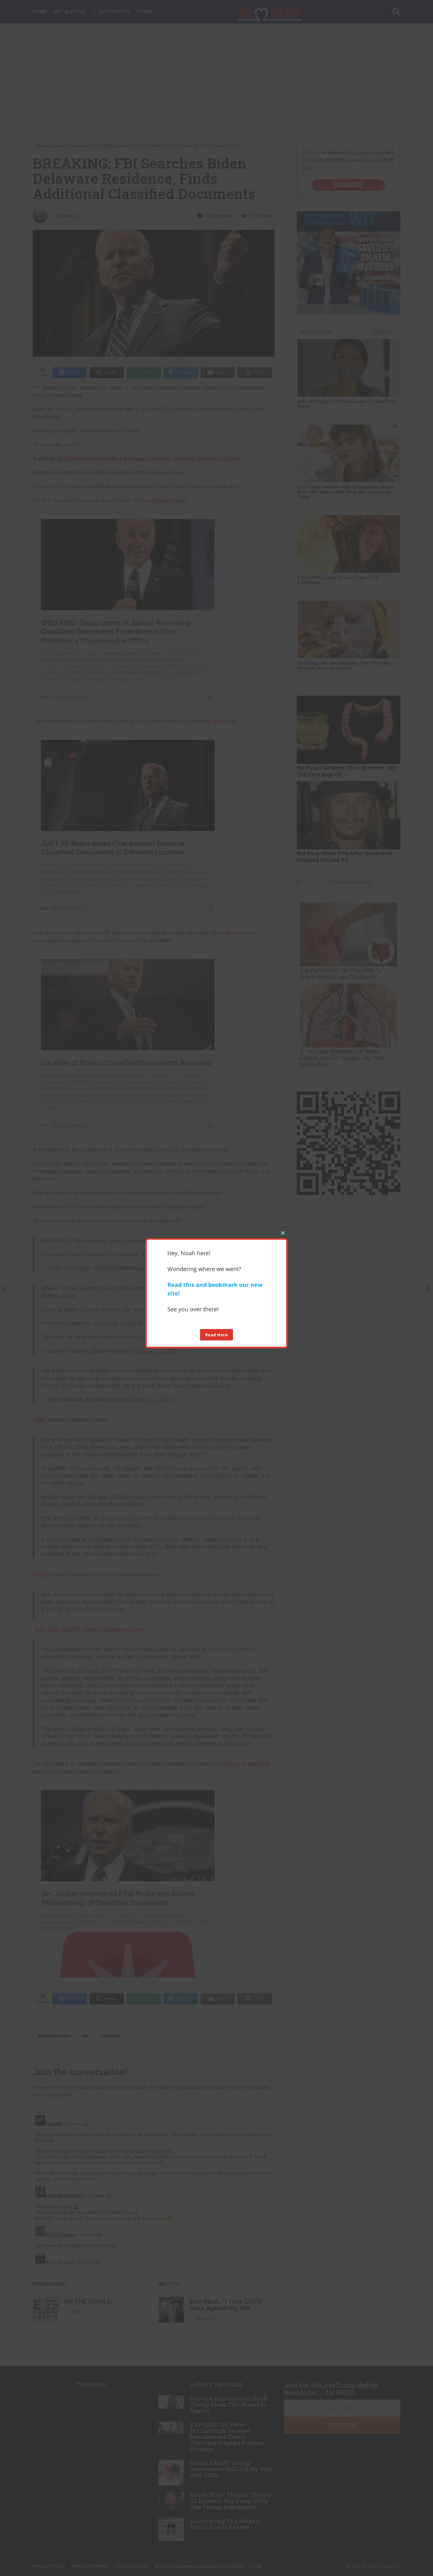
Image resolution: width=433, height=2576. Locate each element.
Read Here (217, 1334)
